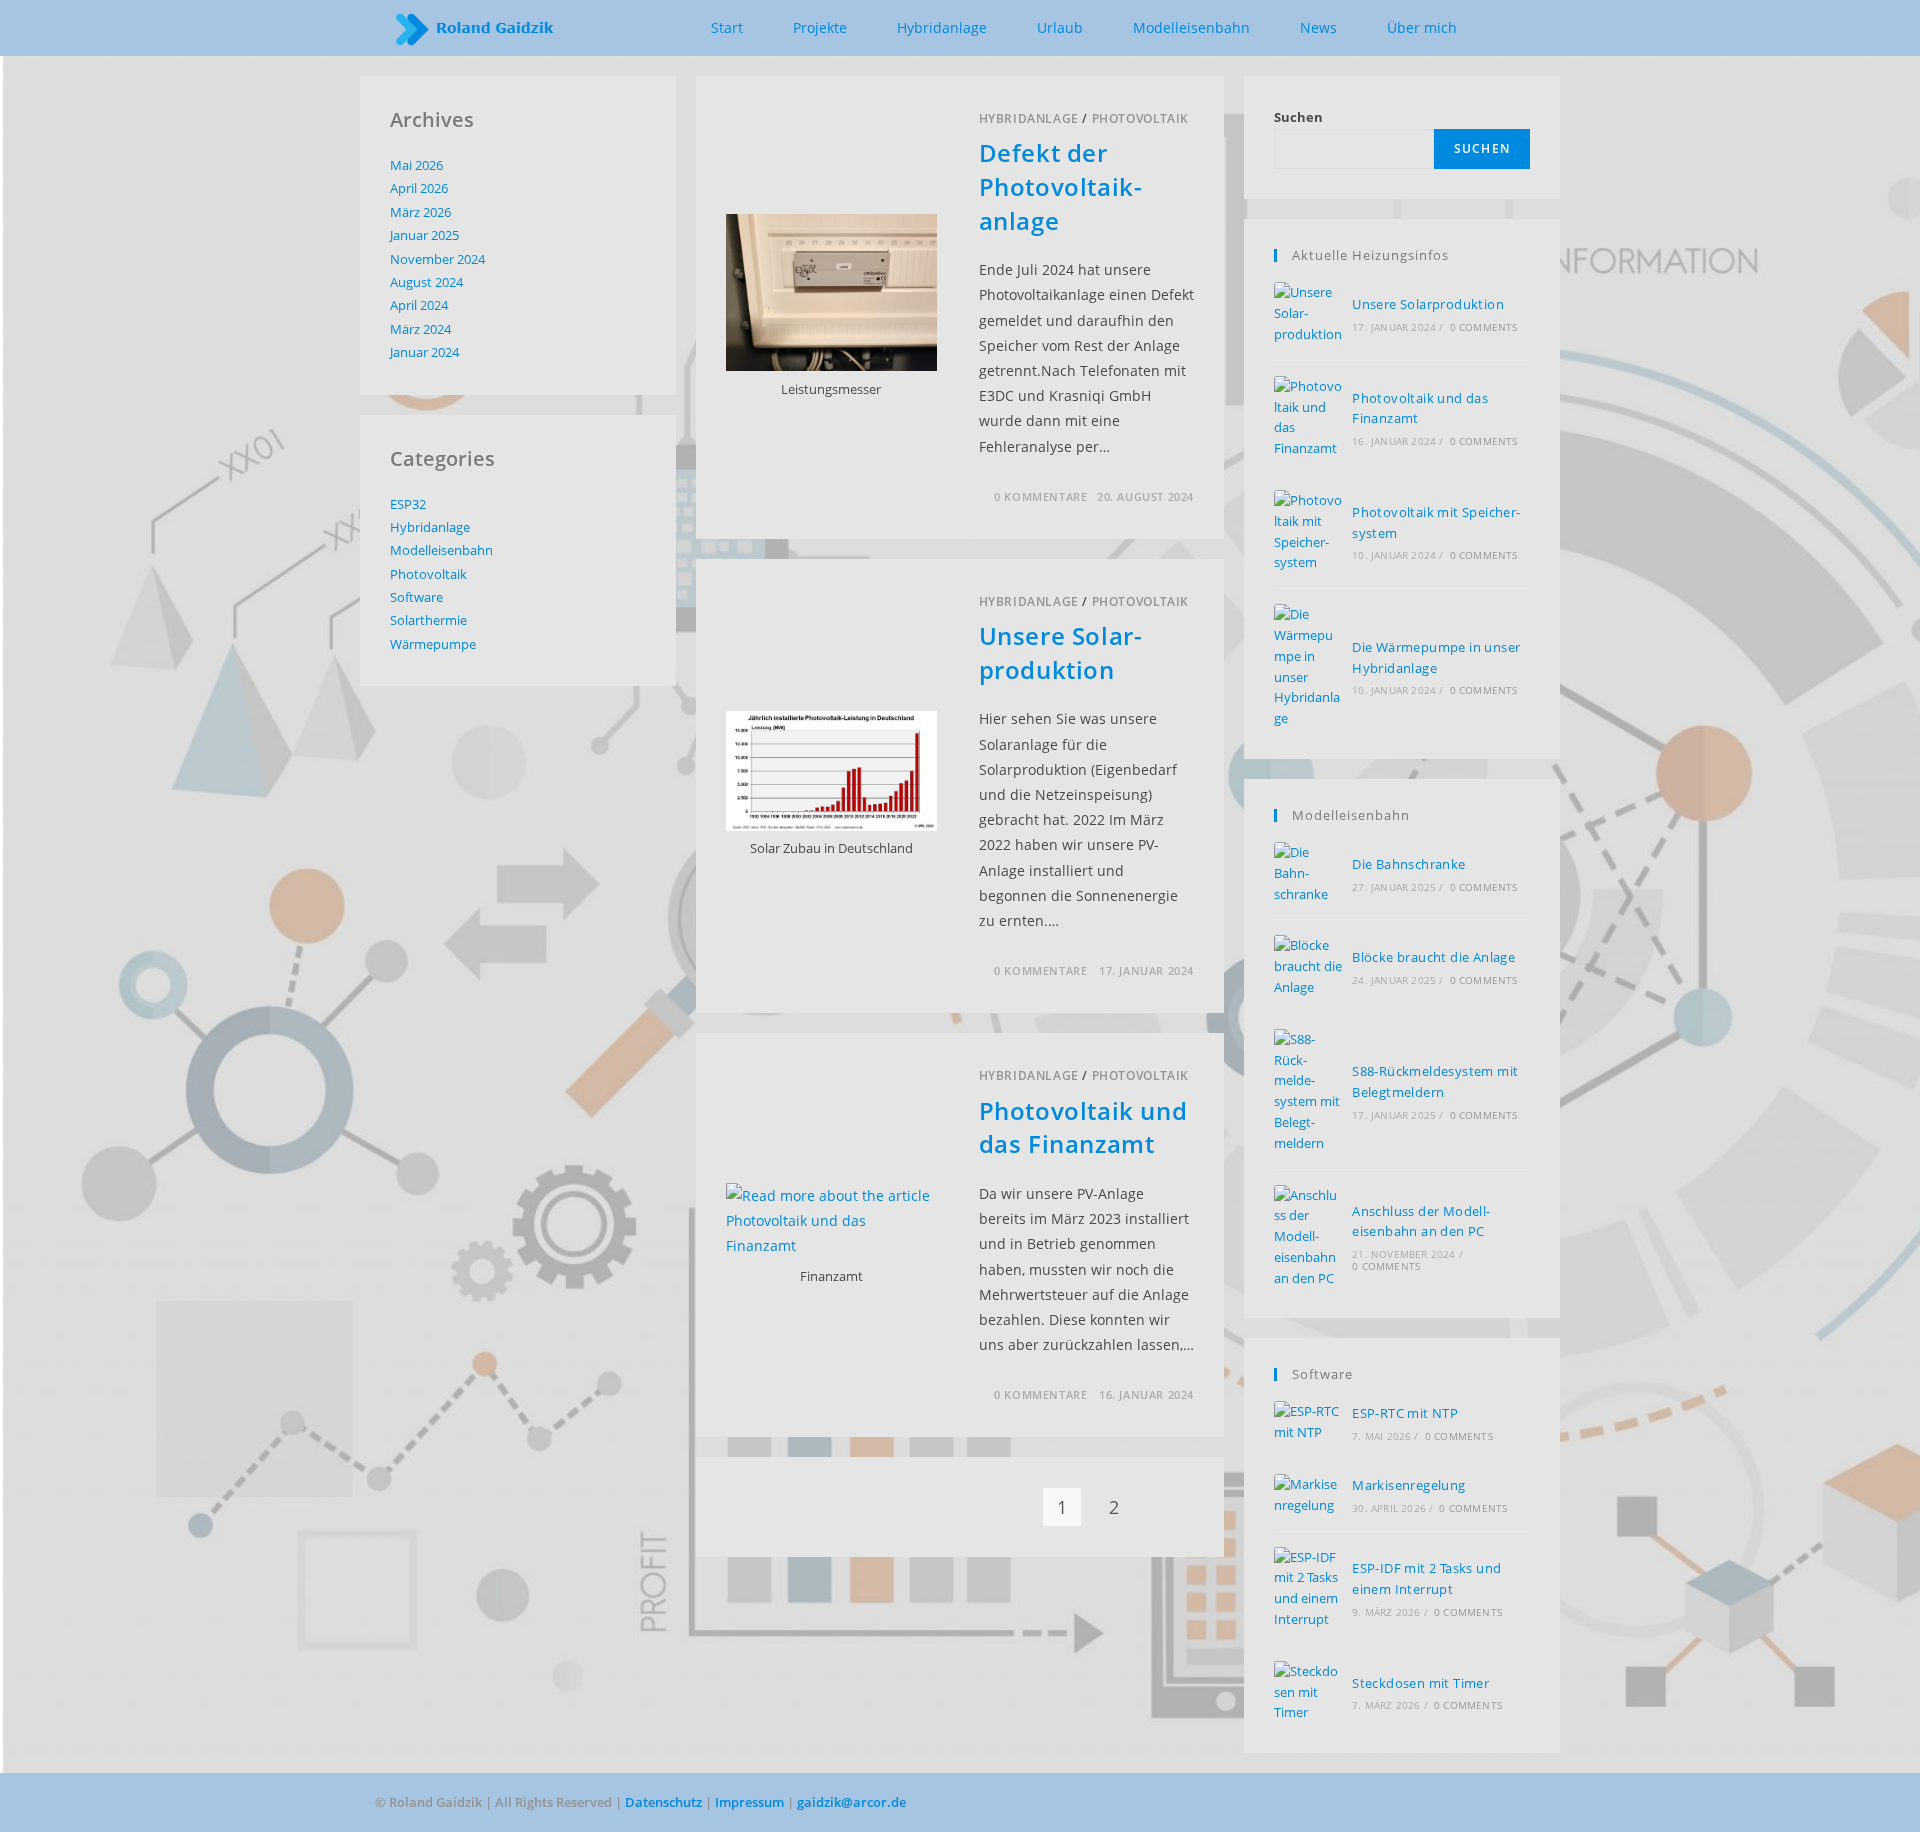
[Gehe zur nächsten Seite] (1166, 1507)
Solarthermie (428, 620)
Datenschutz (665, 1802)
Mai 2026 (416, 165)
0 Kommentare (1040, 496)
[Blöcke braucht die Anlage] (1308, 966)
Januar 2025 (424, 235)
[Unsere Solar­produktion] (1308, 313)
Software (416, 597)
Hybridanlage (1029, 118)
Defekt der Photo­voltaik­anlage (1060, 186)
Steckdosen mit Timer (1420, 1683)
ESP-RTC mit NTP (1405, 1413)
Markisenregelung (1408, 1485)
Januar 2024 (424, 352)
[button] (1513, 29)
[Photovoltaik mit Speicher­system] (1308, 531)
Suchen (1298, 117)
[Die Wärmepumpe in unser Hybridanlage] (1308, 666)
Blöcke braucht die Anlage (1433, 957)
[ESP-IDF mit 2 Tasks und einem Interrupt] (1308, 1588)
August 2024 (426, 282)
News (1318, 27)
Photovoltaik (1140, 118)
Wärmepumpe (433, 644)
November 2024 (437, 259)
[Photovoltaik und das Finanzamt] (1308, 417)
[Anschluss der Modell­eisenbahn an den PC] (1308, 1237)
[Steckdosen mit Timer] (1308, 1692)
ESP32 (408, 504)
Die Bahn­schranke (1408, 864)
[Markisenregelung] (1308, 1495)
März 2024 (420, 329)
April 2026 (419, 188)
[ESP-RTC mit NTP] (1308, 1422)
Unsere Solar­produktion (1060, 652)
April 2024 (419, 305)
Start (727, 27)
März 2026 (420, 212)
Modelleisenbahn (1191, 27)
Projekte (820, 27)
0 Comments (1484, 327)
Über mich (1422, 27)
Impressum (751, 1802)
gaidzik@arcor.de (851, 1802)
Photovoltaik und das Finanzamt (1083, 1127)
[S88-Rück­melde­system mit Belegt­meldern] (1308, 1091)
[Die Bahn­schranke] (1308, 873)
